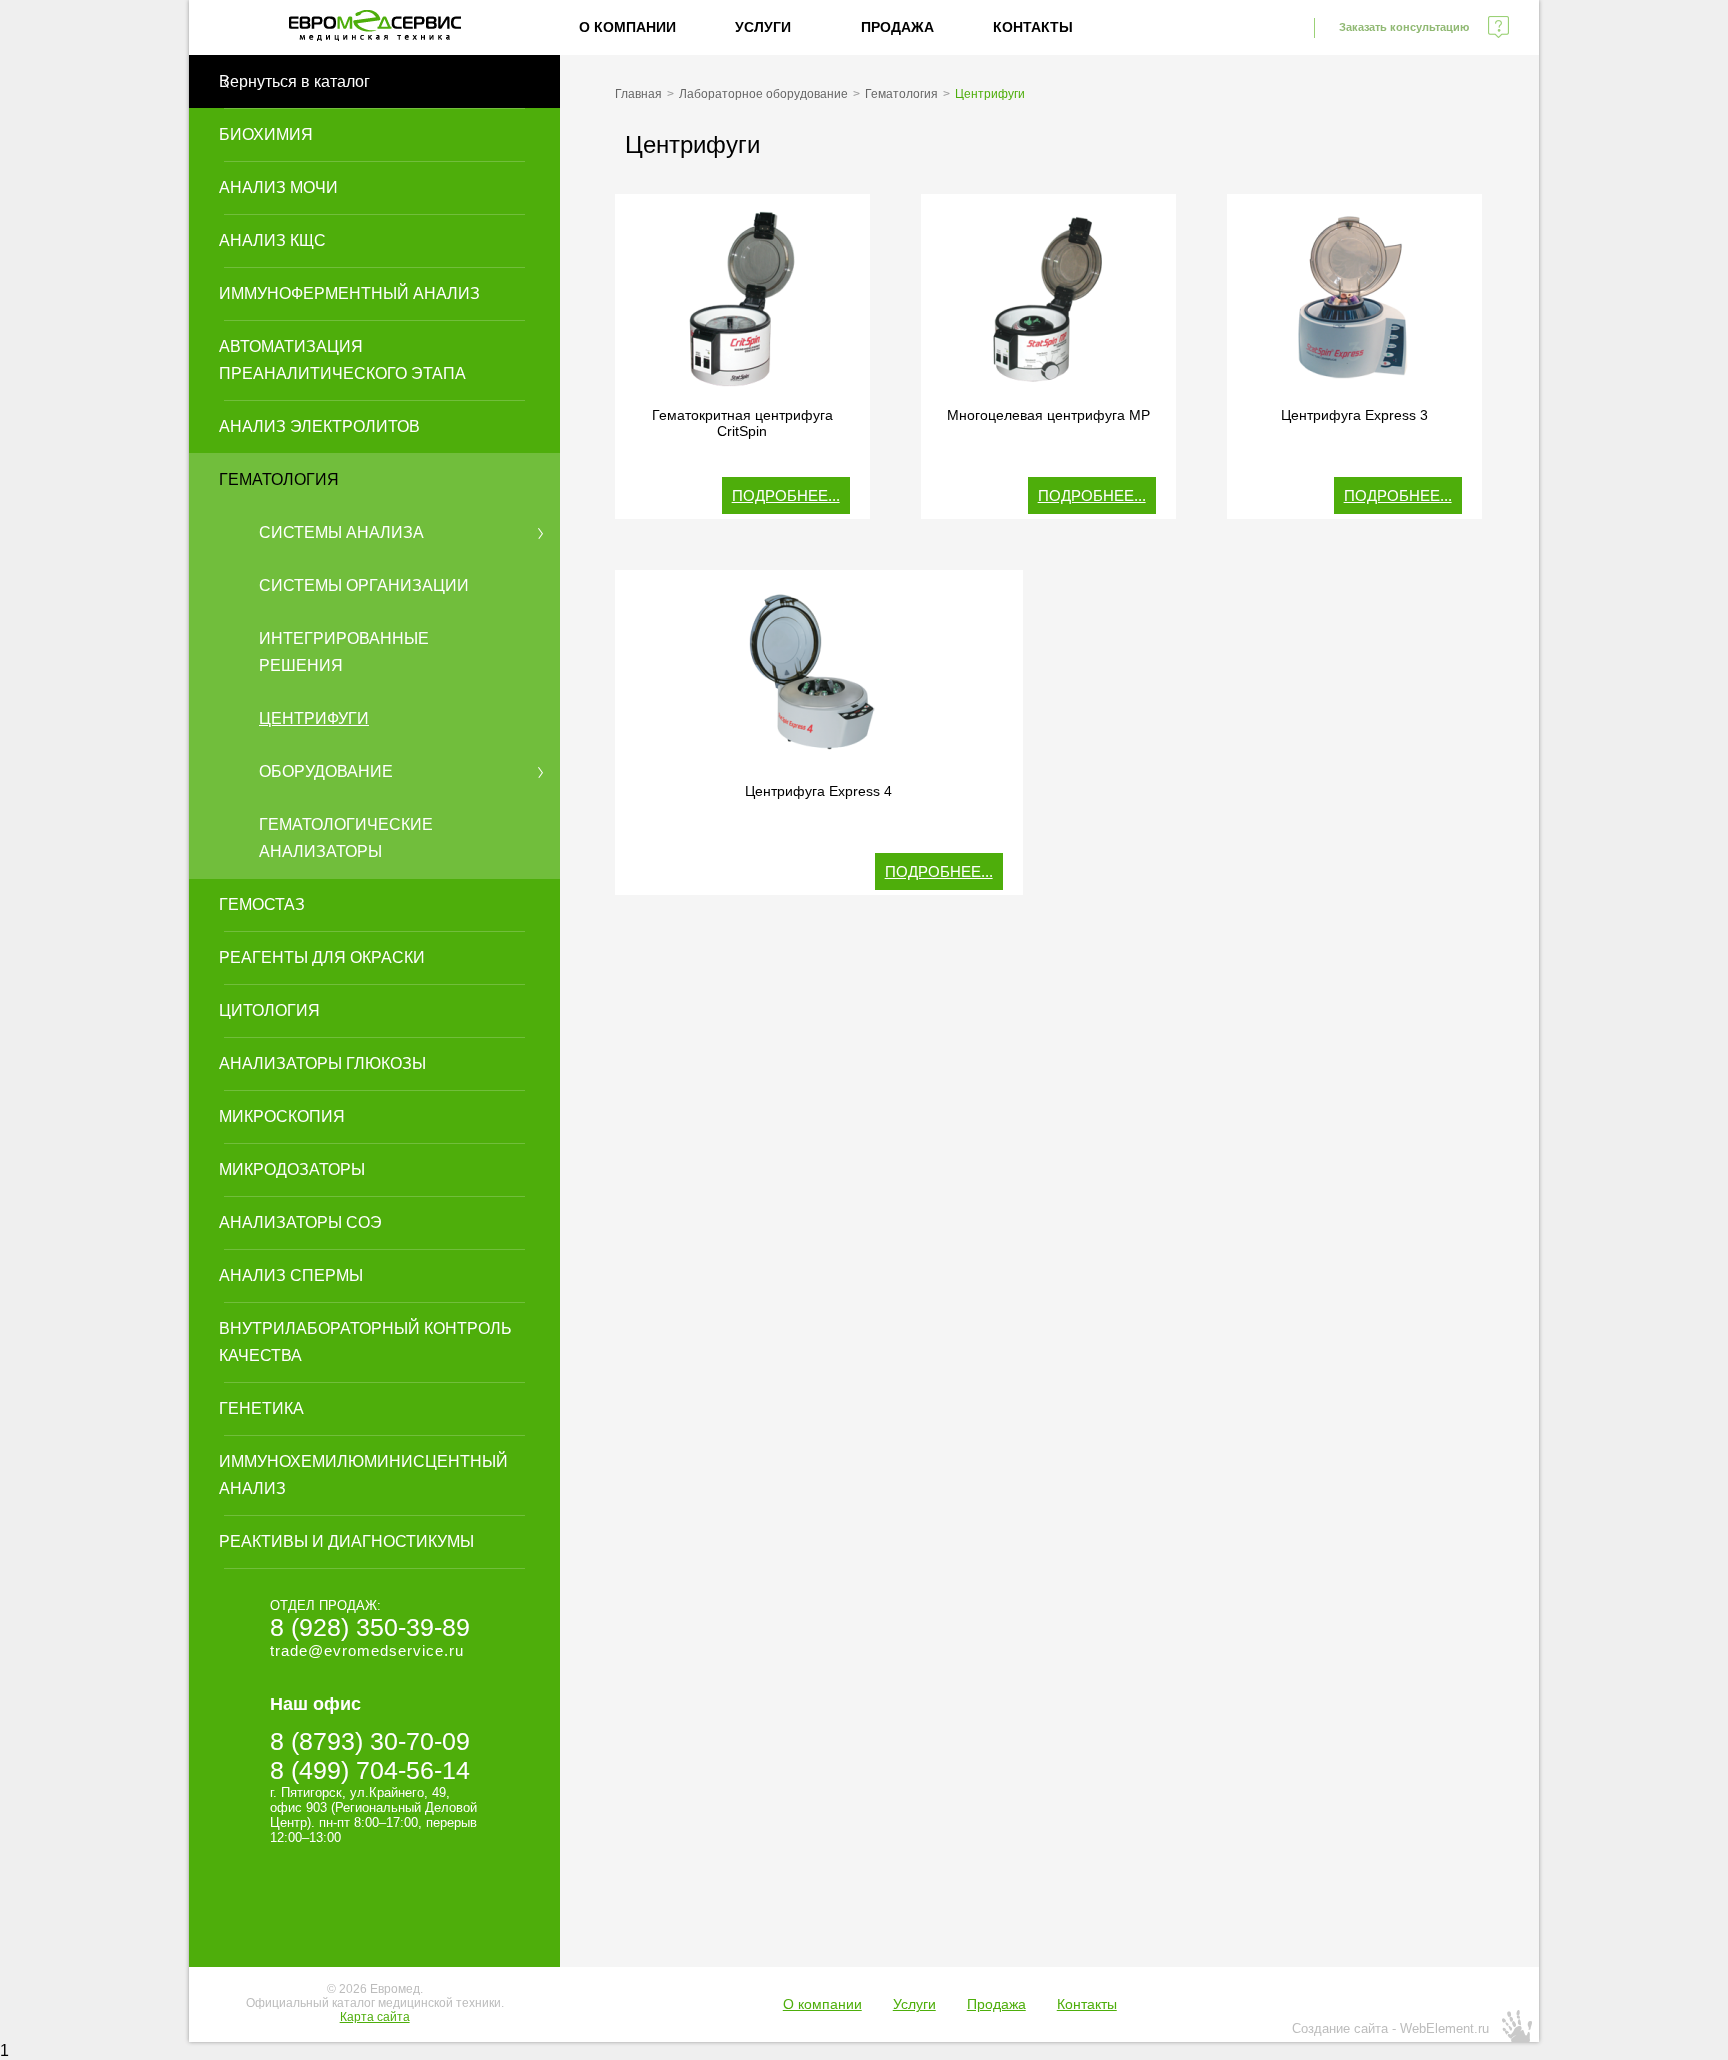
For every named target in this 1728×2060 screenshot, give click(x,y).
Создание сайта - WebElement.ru (1390, 2028)
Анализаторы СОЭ (300, 1222)
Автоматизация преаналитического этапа (342, 360)
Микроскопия (282, 1116)
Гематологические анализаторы (346, 838)
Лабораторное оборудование (763, 94)
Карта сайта (375, 2017)
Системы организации (364, 585)
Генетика (261, 1408)
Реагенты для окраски (322, 957)
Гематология (279, 479)
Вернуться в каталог (294, 81)
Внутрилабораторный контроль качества (365, 1342)
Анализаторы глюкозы (322, 1063)
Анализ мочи (278, 187)
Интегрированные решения (344, 652)
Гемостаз (262, 904)
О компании (627, 27)
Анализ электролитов (319, 426)
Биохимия (266, 134)
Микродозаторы (292, 1169)
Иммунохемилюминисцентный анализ (363, 1475)
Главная (638, 94)
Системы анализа (341, 532)
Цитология (269, 1010)
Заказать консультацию (1404, 27)
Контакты (1033, 27)
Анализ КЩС (272, 240)
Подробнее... (786, 495)
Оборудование (326, 771)
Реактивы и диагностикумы (346, 1541)
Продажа (897, 27)
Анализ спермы (291, 1275)
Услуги (763, 27)
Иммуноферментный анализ (349, 293)
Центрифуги (314, 718)
